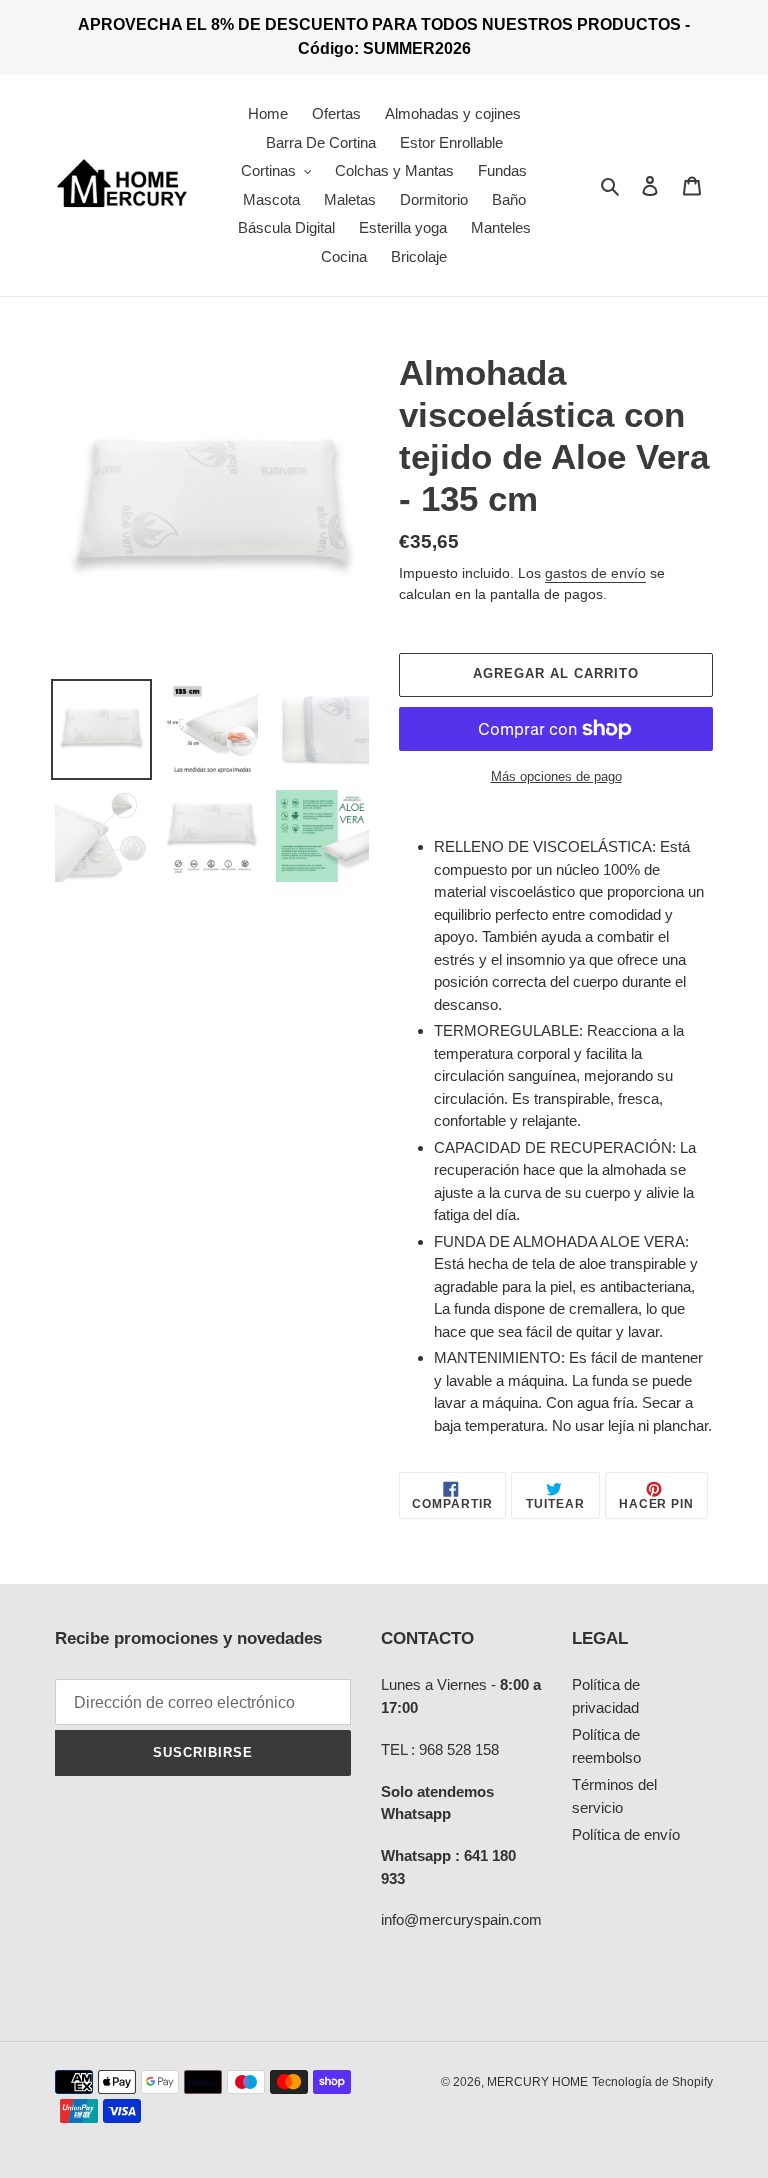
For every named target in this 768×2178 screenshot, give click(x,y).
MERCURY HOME (537, 2082)
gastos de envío (595, 573)
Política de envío (626, 1834)
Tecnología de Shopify (652, 2082)
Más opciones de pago (556, 776)
